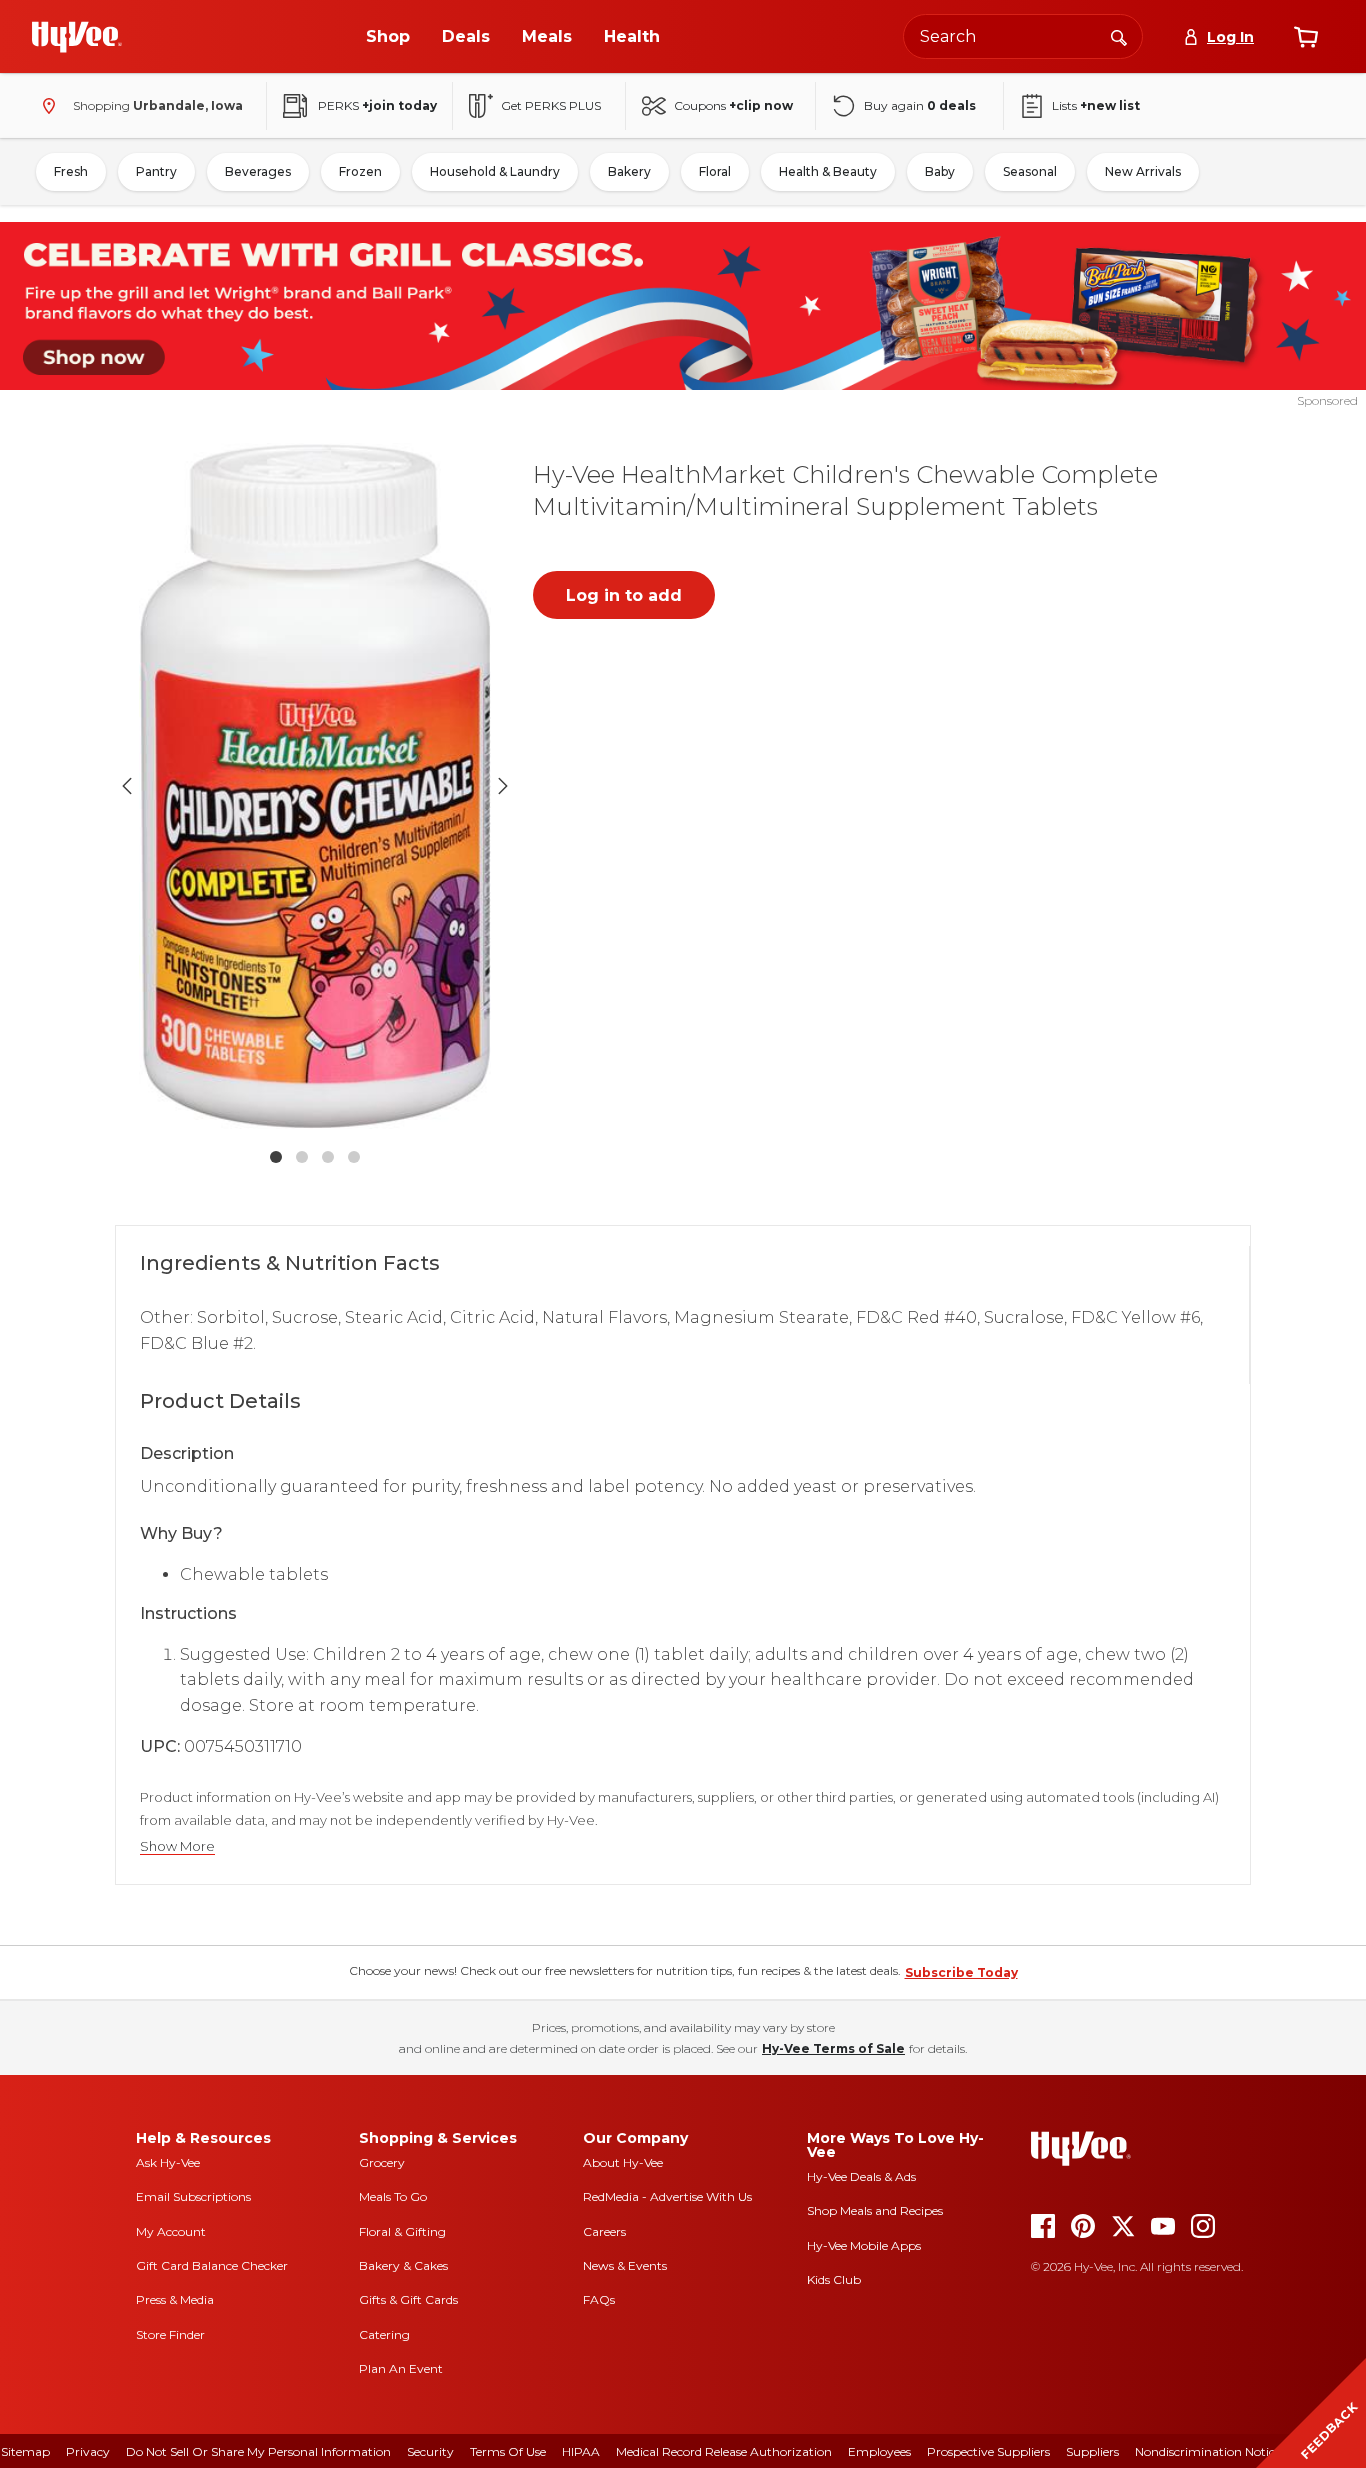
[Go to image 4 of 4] (354, 1157)
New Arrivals (1143, 171)
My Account (171, 2231)
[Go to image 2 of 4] (302, 1157)
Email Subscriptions (193, 2196)
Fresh (71, 171)
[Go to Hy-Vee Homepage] (77, 37)
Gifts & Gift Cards (408, 2299)
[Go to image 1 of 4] (276, 1157)
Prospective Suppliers (988, 2451)
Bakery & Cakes (403, 2265)
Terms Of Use (508, 2451)
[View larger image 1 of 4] (315, 786)
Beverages (258, 171)
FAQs (599, 2299)
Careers (604, 2231)
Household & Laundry (495, 171)
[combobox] (1023, 36)
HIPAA (581, 2451)
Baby (940, 171)
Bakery (629, 171)
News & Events (625, 2265)
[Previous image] (127, 786)
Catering (384, 2334)
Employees (879, 2451)
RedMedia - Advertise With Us (667, 2196)
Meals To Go (393, 2196)
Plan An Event (401, 2368)
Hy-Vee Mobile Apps (864, 2245)
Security (430, 2451)
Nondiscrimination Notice (1208, 2451)
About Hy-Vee (623, 2162)
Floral (715, 171)
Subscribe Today (961, 1972)
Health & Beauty (828, 171)
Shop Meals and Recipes (875, 2210)
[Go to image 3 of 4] (328, 1157)
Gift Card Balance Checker (212, 2265)
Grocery (382, 2162)
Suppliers (1092, 2451)
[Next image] (503, 786)
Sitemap (25, 2451)
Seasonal (1030, 171)
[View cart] (1306, 37)
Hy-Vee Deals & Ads (861, 2176)
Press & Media (175, 2299)
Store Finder (170, 2334)
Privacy (88, 2451)
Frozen (360, 171)
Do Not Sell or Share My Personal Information (258, 2451)
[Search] (1119, 36)
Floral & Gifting (402, 2231)
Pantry (156, 171)
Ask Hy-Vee (168, 2162)
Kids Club (834, 2279)
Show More (177, 1846)
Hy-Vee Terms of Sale (833, 2048)
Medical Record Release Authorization (724, 2451)
